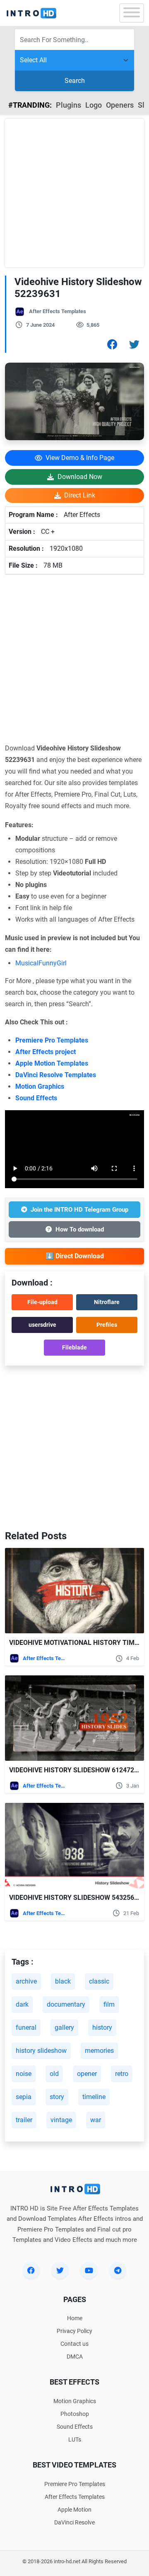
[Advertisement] (74, 193)
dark (22, 2004)
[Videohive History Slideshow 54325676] (74, 1846)
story (57, 2097)
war (96, 2120)
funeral (26, 2028)
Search (75, 81)
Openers (120, 105)
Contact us (74, 2344)
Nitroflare (107, 1302)
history (102, 2028)
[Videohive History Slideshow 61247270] (74, 1718)
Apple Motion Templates (52, 1063)
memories (99, 2051)
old (54, 2074)
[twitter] (60, 2270)
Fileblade (74, 1347)
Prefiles (107, 1325)
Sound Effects (36, 1098)
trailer (24, 2120)
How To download (80, 1229)
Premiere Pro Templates (52, 1040)
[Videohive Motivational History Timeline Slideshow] (74, 1591)
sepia (24, 2097)
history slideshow (41, 2051)
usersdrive (42, 1325)
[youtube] (89, 2270)
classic (99, 1981)
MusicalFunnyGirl (41, 963)
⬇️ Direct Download (75, 1256)
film (109, 2004)
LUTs (75, 2439)
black (63, 1981)
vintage (61, 2120)
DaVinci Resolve (74, 2522)
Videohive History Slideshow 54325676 (75, 1898)
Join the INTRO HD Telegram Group (79, 1210)
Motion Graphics (40, 1086)
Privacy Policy (74, 2331)
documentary (66, 2004)
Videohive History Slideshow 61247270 (75, 1770)
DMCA (75, 2357)
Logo (94, 105)
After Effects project (46, 1052)
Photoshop (75, 2414)
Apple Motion (74, 2510)
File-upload (42, 1302)
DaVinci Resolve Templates (56, 1075)
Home (75, 2318)
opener (87, 2074)
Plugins (68, 105)
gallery (64, 2028)
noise (24, 2074)
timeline (94, 2097)
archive (26, 1981)
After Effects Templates (58, 311)
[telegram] (118, 2270)
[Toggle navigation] (132, 13)
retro (122, 2074)
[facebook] (31, 2270)
